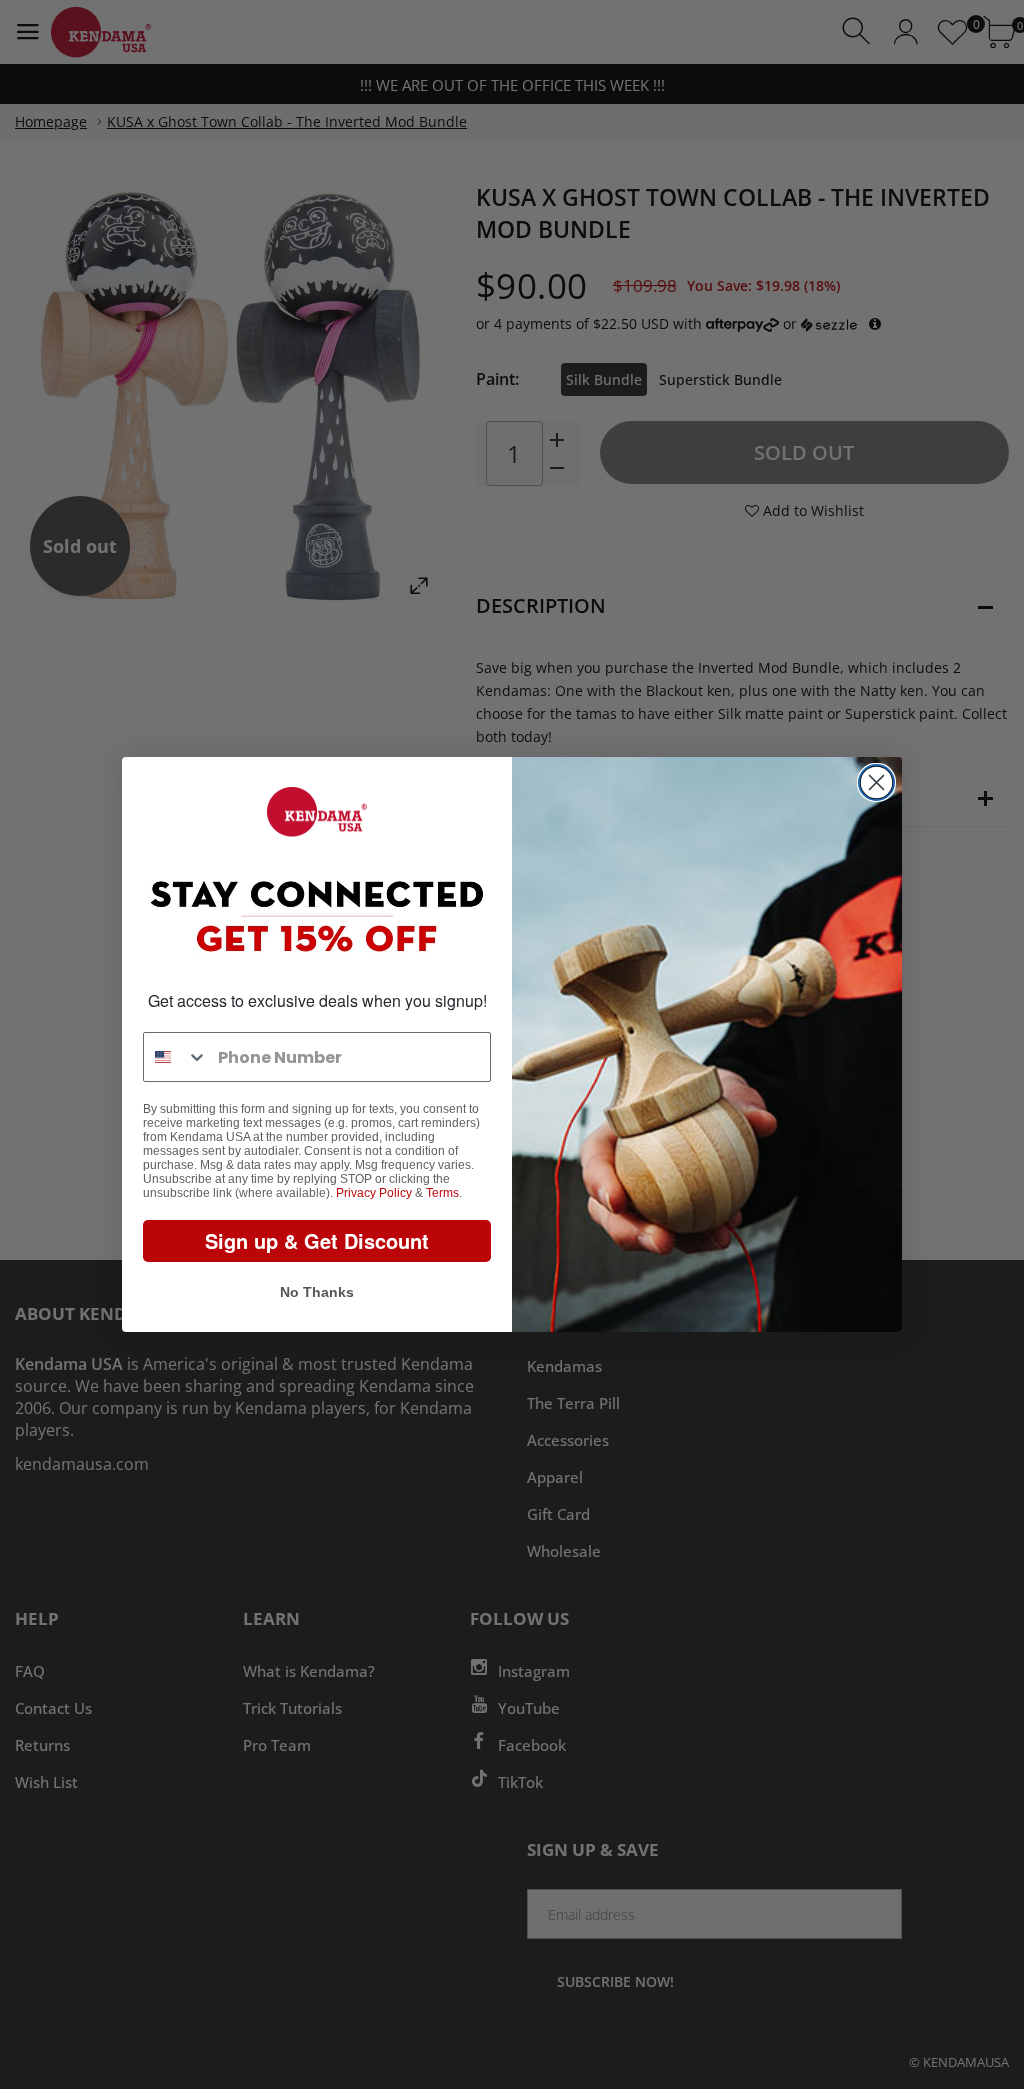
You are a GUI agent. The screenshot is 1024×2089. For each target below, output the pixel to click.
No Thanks (317, 1292)
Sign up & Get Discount (317, 1240)
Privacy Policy (374, 1193)
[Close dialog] (876, 782)
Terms (442, 1193)
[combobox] (176, 1057)
